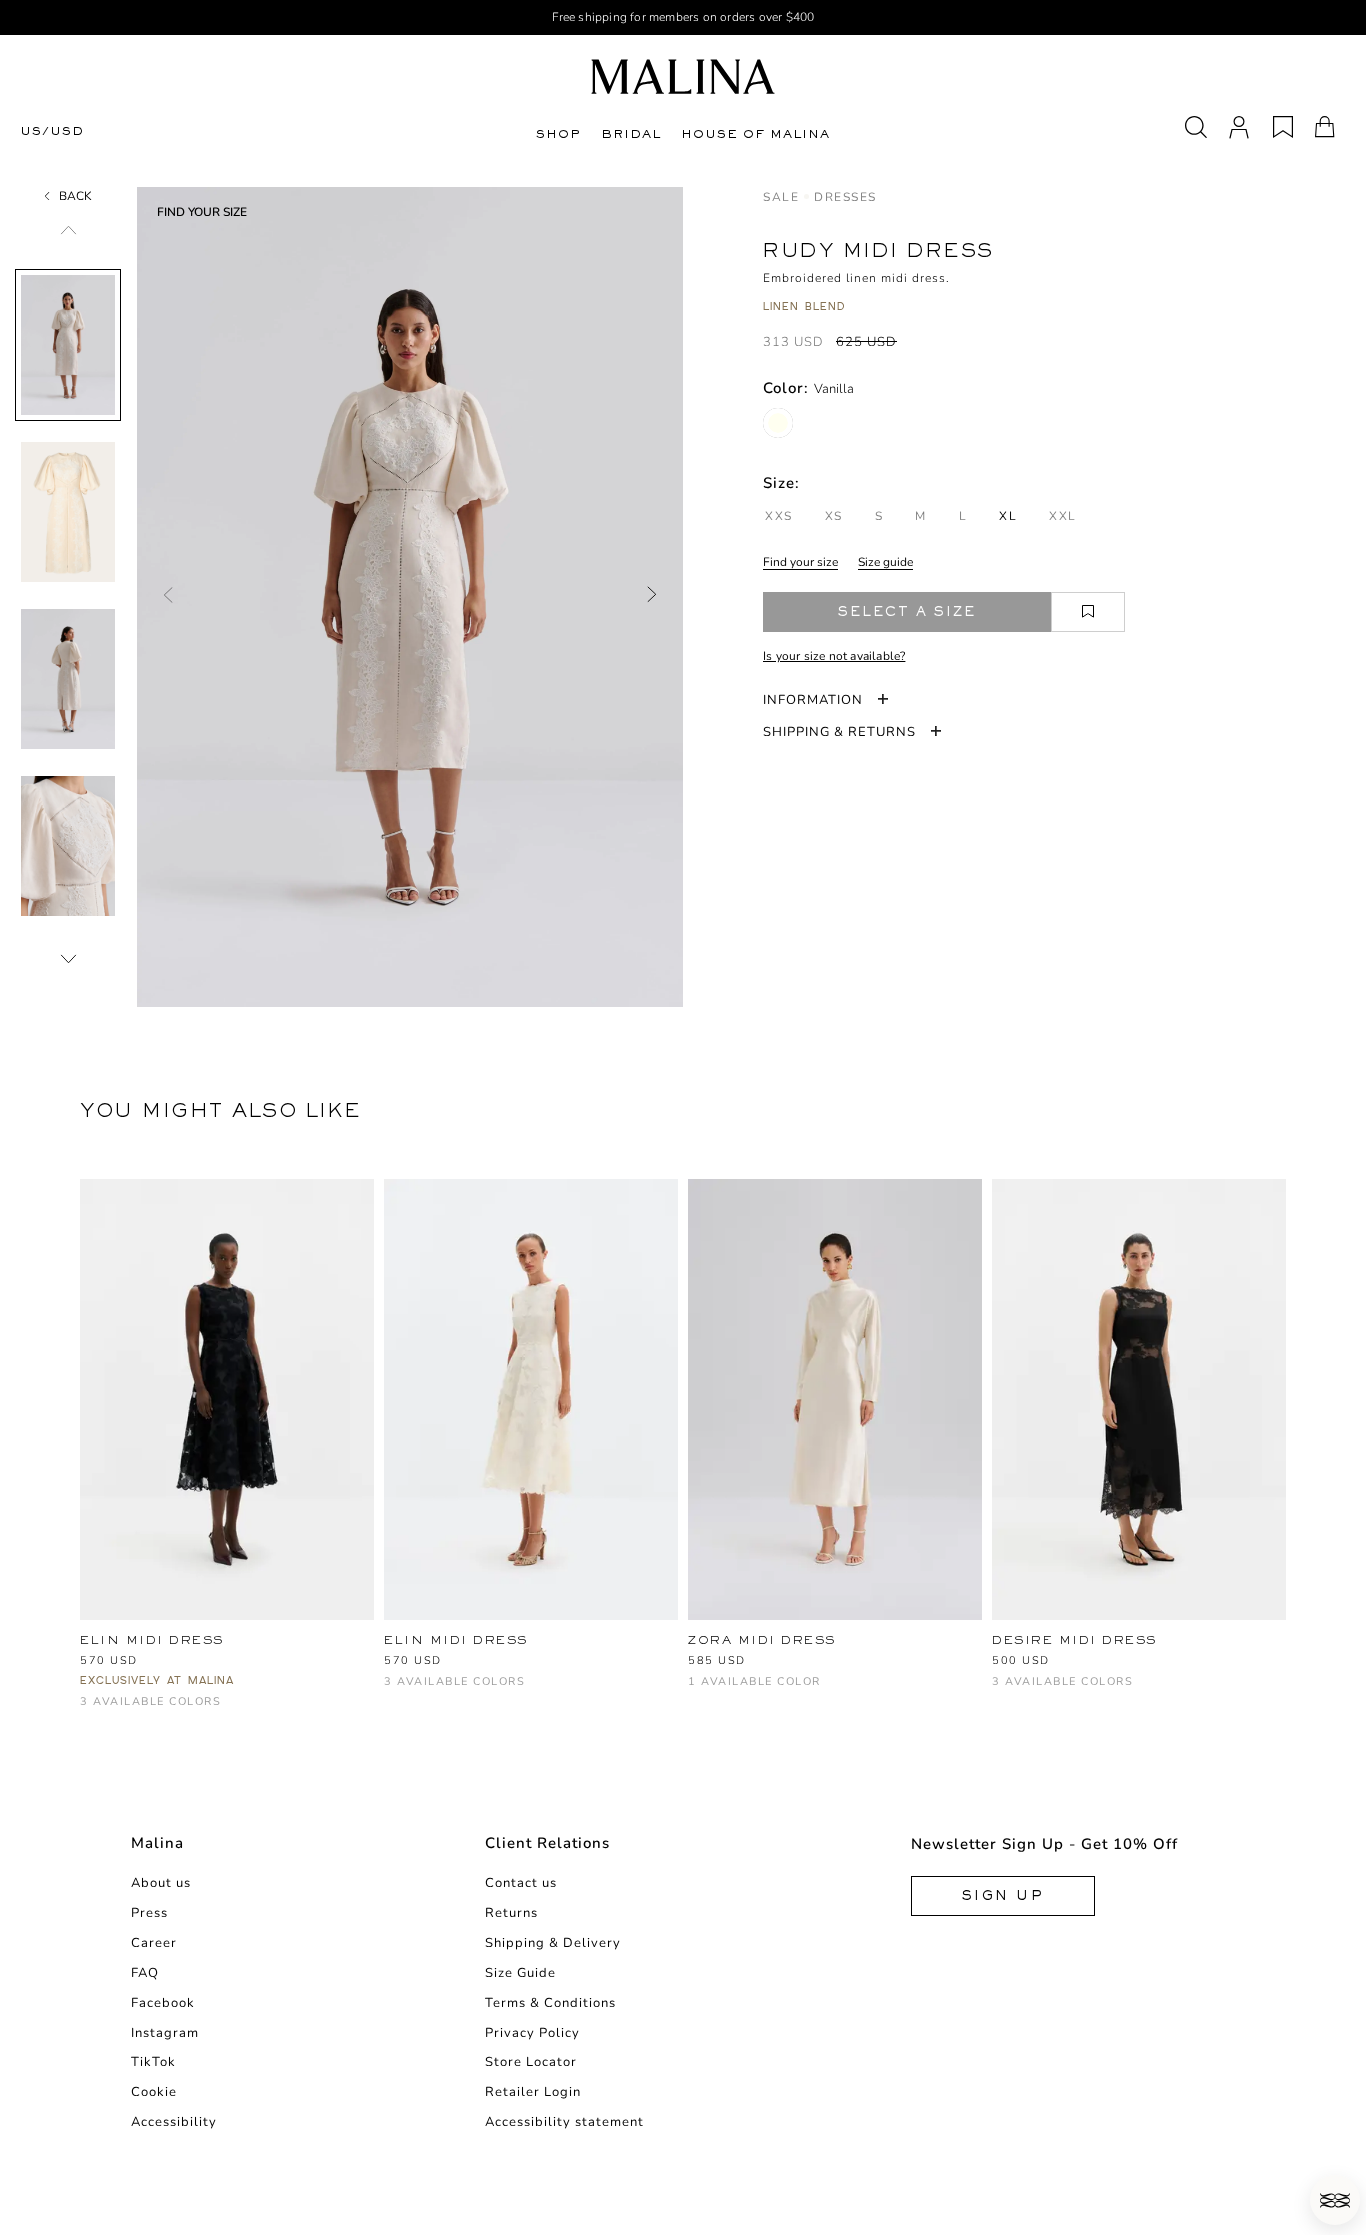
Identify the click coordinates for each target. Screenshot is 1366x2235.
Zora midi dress (762, 1640)
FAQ (145, 1973)
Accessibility (174, 2122)
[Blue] (157, 1711)
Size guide (885, 562)
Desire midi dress (1074, 1640)
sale (781, 197)
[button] (1335, 2200)
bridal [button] (631, 134)
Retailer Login (533, 2092)
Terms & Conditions (550, 2003)
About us (161, 1883)
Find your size (800, 562)
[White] (124, 1711)
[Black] (91, 1711)
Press (149, 1913)
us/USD (52, 131)
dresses (845, 197)
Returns (511, 1913)
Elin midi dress (152, 1640)
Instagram (165, 2033)
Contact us (521, 1883)
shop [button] (558, 134)
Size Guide (520, 1973)
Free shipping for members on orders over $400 (683, 17)
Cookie (154, 2092)
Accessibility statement (564, 2122)
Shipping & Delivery (553, 1943)
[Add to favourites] (1088, 612)
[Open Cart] (1325, 127)
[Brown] (1036, 1691)
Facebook (163, 2003)
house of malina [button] (755, 134)
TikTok (153, 2062)
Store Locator (531, 2062)
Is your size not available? (834, 656)
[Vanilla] (778, 423)
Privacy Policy (532, 2033)
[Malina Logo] (683, 76)
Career (154, 1943)
